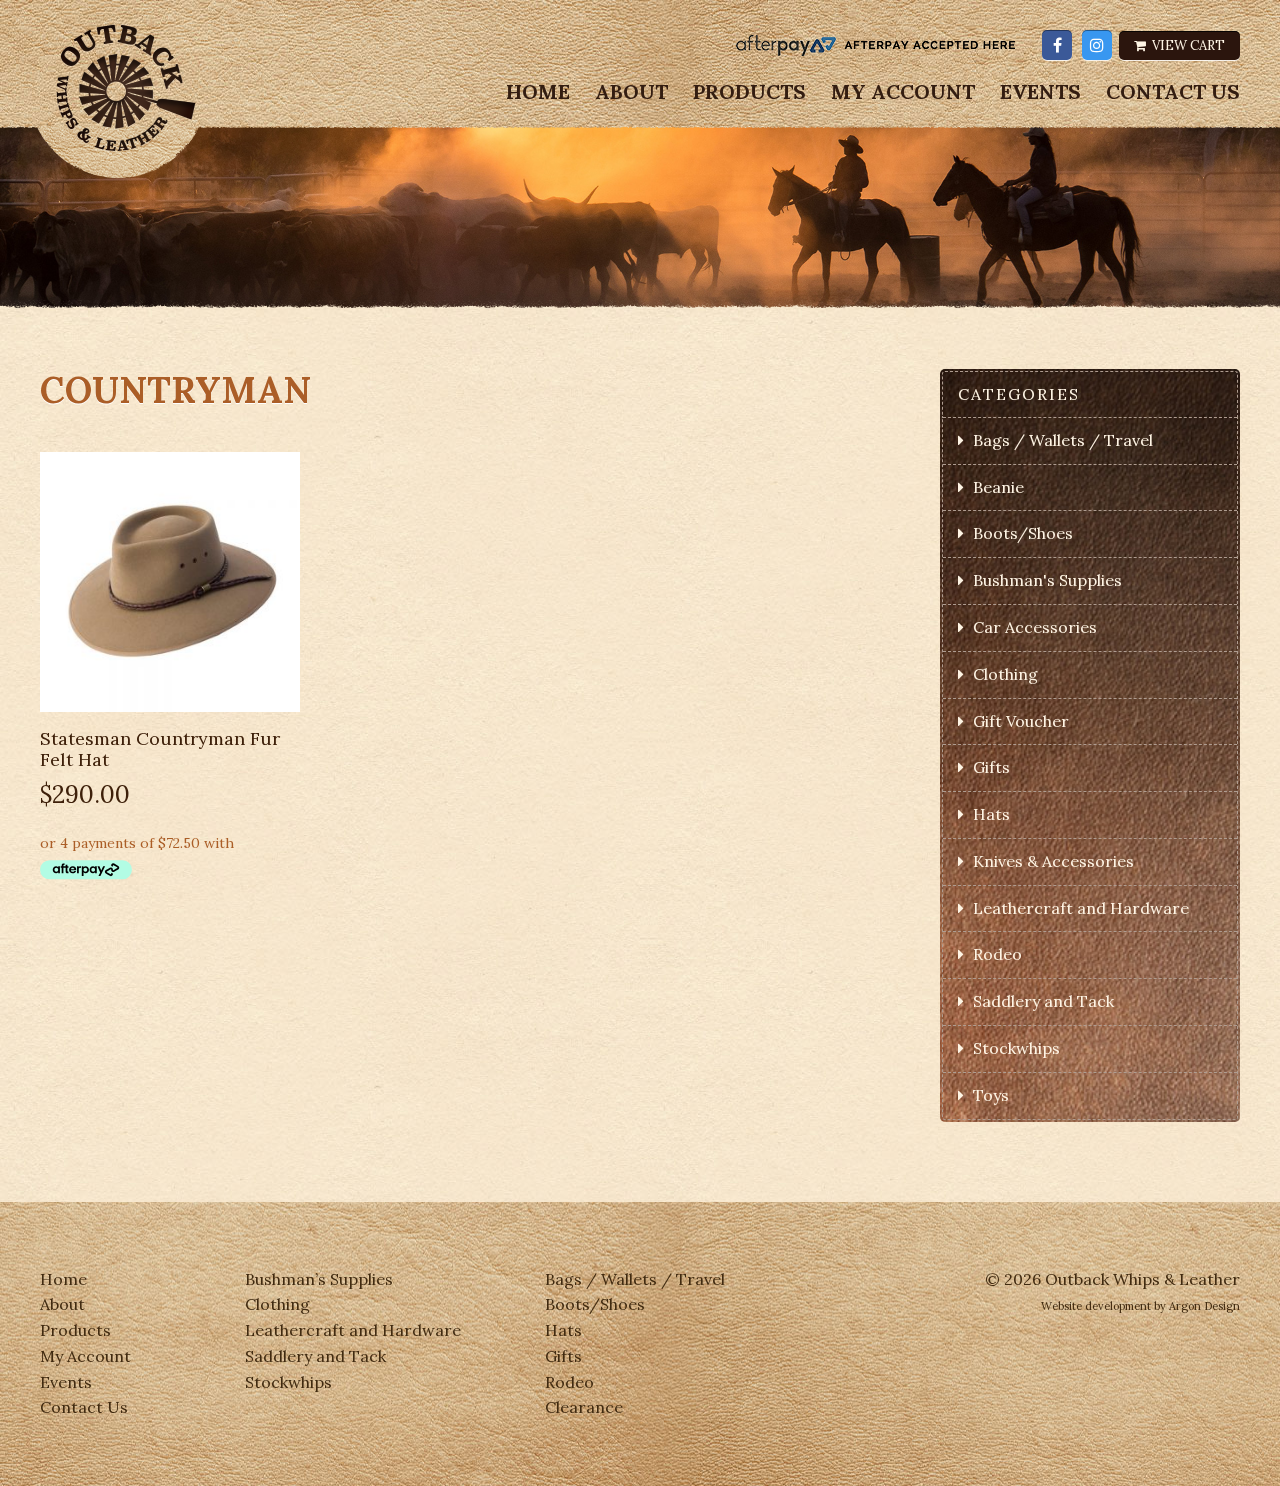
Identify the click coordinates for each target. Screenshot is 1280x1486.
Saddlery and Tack (1043, 1001)
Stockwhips (1016, 1048)
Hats (991, 814)
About (631, 92)
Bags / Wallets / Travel (1063, 440)
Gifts (991, 767)
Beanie (998, 487)
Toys (991, 1095)
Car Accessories (1035, 627)
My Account (903, 92)
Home (538, 92)
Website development (1096, 1306)
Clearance (584, 1407)
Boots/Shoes (1023, 533)
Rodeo (997, 954)
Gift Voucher (1021, 721)
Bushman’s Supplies (319, 1279)
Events (1040, 92)
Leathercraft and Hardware (1081, 908)
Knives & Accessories (1053, 861)
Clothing (1005, 674)
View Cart (1187, 45)
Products (749, 92)
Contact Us (1173, 92)
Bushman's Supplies (1047, 580)
